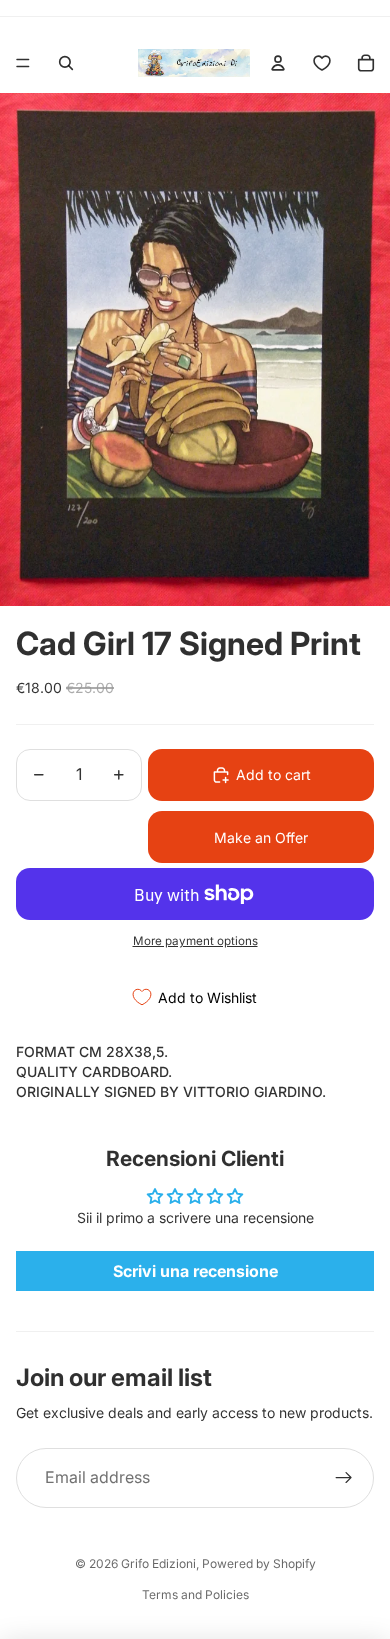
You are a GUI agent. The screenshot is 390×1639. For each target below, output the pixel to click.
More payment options (195, 941)
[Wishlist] (322, 63)
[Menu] (23, 63)
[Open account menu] (278, 63)
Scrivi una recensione (195, 1271)
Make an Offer (261, 837)
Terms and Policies (195, 1594)
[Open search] (66, 63)
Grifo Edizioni (158, 1563)
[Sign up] (344, 1478)
